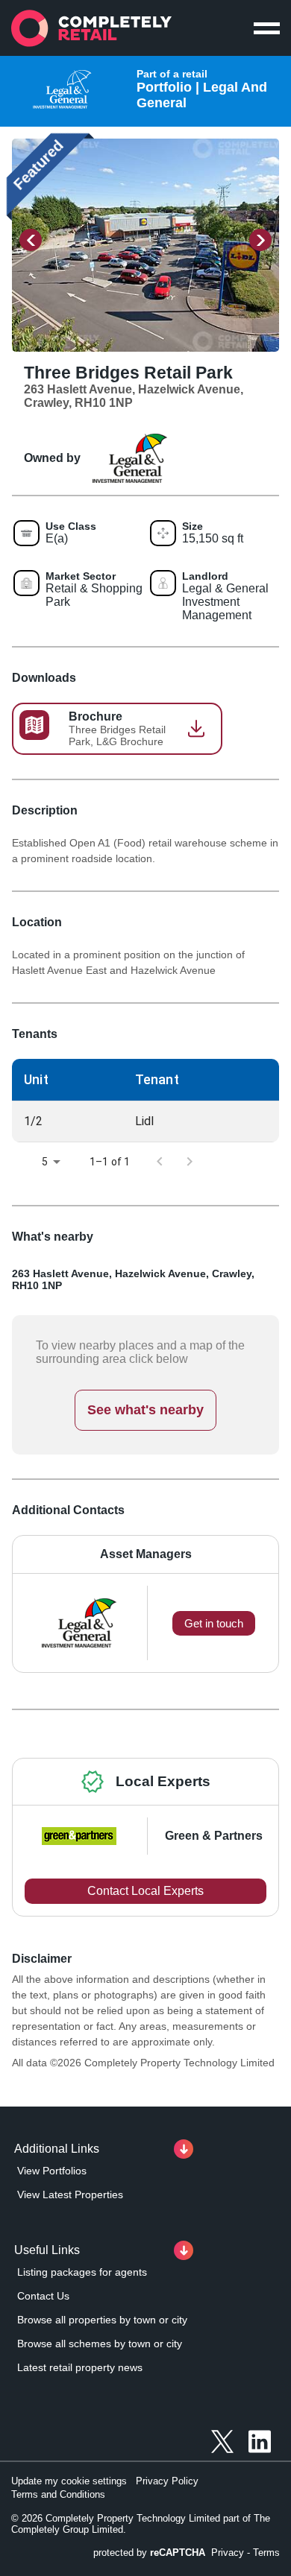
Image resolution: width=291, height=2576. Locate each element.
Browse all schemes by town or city (100, 2344)
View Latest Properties (70, 2194)
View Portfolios (52, 2171)
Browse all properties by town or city (102, 2320)
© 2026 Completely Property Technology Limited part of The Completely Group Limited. (141, 2524)
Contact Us (43, 2296)
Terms (266, 2553)
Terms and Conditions (58, 2494)
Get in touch (214, 1623)
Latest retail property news (80, 2367)
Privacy (228, 2553)
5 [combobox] (45, 1162)
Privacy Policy (167, 2481)
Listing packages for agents (82, 2272)
